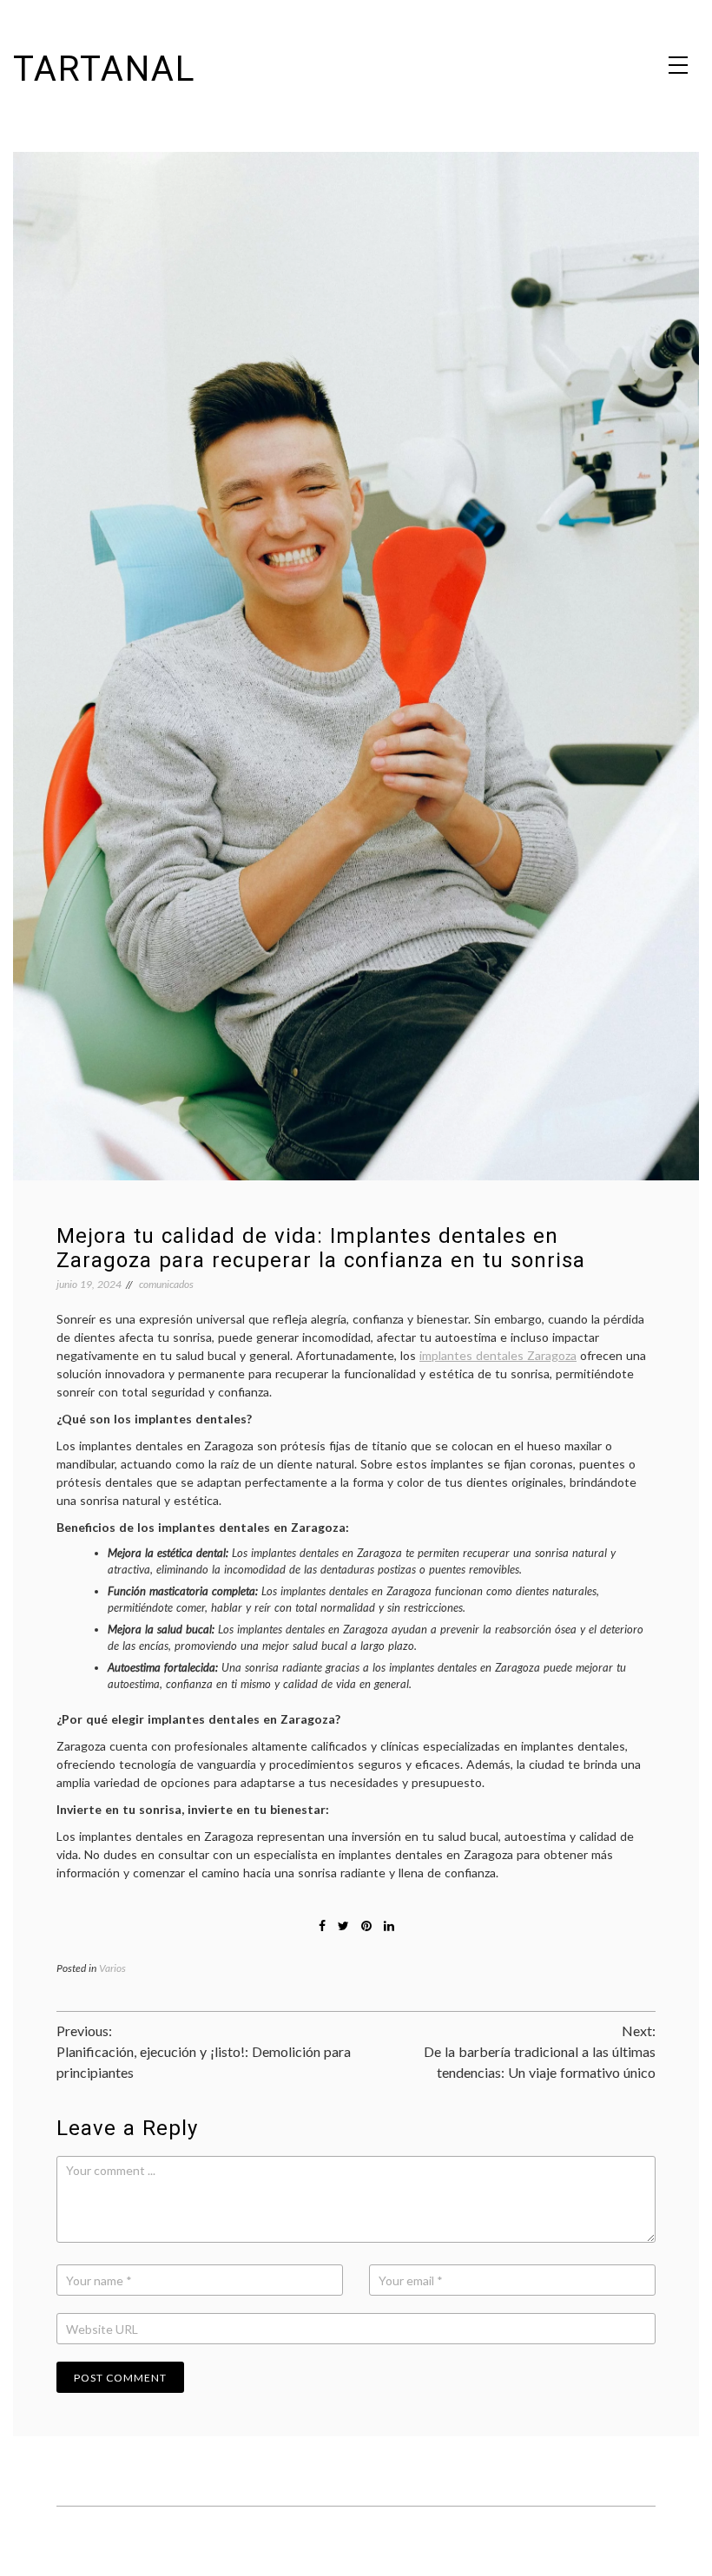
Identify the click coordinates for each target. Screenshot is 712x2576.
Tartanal (105, 69)
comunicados (166, 1284)
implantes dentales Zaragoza (498, 1355)
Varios (112, 1968)
